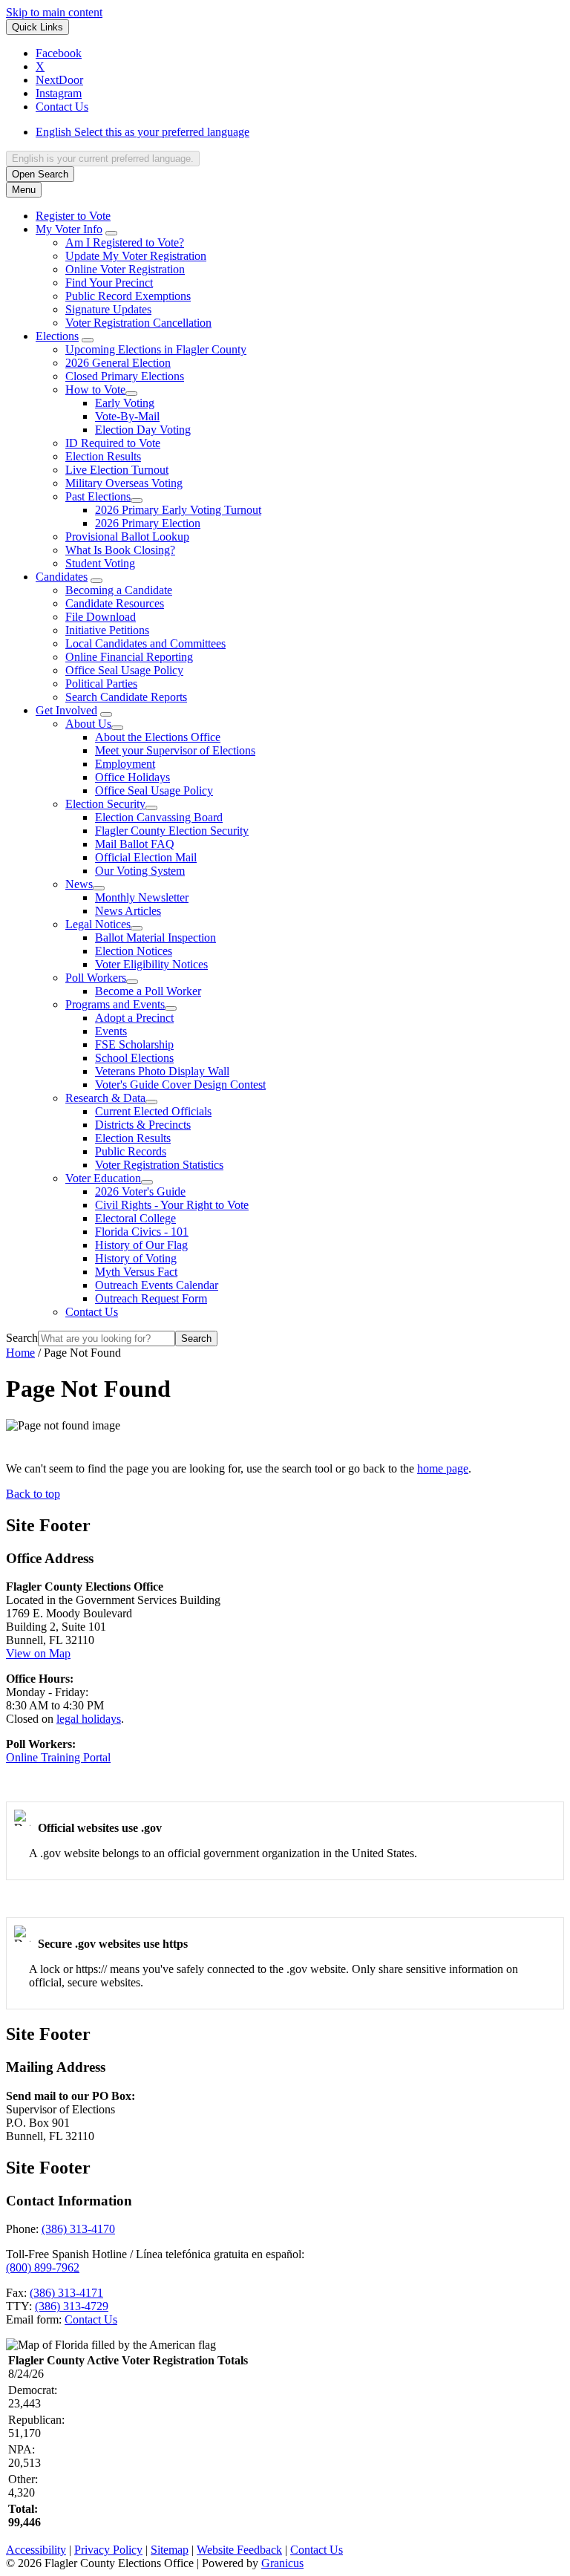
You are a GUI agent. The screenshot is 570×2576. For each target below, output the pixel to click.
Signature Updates (108, 309)
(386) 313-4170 (78, 2229)
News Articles (128, 911)
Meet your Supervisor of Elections (175, 750)
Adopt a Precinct (134, 1018)
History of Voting (136, 1258)
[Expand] (111, 233)
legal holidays (89, 1719)
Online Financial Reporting (129, 657)
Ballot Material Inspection (155, 938)
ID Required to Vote (113, 443)
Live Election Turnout (117, 470)
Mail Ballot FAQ (135, 844)
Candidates (62, 577)
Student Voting (100, 563)
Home (20, 1353)
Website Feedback (239, 2550)
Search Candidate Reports (126, 697)
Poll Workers (96, 978)
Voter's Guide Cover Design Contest (180, 1085)
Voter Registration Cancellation (138, 323)
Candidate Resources (115, 603)
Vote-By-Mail (127, 416)
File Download (101, 617)
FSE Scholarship (134, 1044)
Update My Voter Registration (136, 256)
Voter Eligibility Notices (151, 964)
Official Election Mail (146, 857)
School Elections (134, 1058)
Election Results (103, 456)
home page (443, 1468)
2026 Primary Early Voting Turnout (178, 510)
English (142, 132)
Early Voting (125, 403)
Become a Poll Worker (148, 991)
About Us (88, 724)
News (79, 884)
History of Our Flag (141, 1245)
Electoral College (135, 1218)
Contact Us (92, 1312)
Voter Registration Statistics (159, 1165)
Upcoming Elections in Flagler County (156, 349)
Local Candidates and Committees (145, 643)
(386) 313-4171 (66, 2293)
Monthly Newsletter (142, 897)
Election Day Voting (143, 430)
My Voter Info (69, 229)
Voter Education (103, 1178)
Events (111, 1031)
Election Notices (134, 951)
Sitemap (170, 2550)
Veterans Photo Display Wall (162, 1071)
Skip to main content (54, 12)
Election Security (105, 804)
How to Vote (95, 389)
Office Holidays (132, 777)
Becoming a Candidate (119, 590)
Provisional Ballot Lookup (127, 537)
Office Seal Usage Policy (124, 670)
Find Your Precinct (109, 283)
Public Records (131, 1151)
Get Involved (66, 710)
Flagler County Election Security (172, 831)
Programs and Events (115, 1004)
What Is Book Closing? (120, 550)
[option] (300, 132)
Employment (125, 764)
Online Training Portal (58, 1757)
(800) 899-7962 (43, 2267)
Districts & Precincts (143, 1125)
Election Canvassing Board (159, 817)
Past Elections (98, 496)
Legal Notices (98, 924)
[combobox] (103, 159)
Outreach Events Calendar (157, 1285)
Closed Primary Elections (125, 376)
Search (22, 1338)
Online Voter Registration (125, 269)
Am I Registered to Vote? (125, 242)
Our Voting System (140, 871)
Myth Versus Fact (136, 1272)
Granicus (282, 2563)
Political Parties (101, 684)
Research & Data (105, 1098)
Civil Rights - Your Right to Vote (172, 1205)
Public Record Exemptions (128, 296)
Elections (57, 336)
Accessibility (36, 2550)
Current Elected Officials (153, 1111)
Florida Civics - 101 (142, 1232)
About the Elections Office (158, 737)
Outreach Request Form (151, 1298)
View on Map (38, 1653)
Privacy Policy (108, 2550)
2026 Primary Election (148, 523)
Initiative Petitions (107, 630)
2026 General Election (118, 363)
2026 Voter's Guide (140, 1191)
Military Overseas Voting (124, 483)
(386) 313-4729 (72, 2306)
